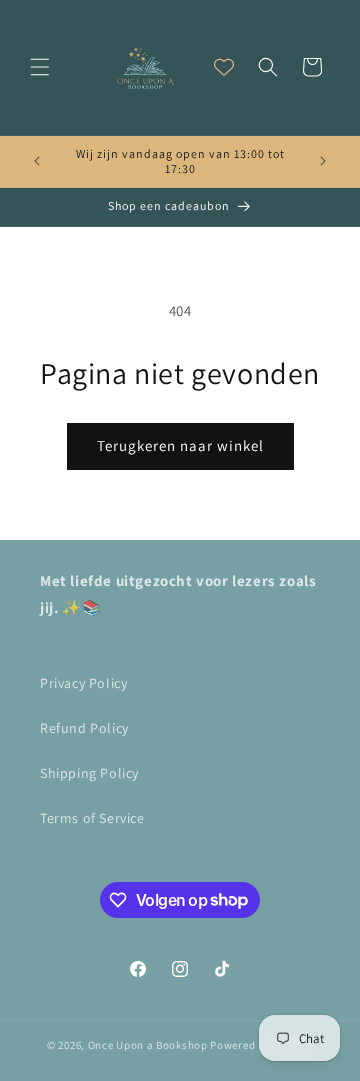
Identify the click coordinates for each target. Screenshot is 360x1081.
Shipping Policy (89, 773)
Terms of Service (92, 818)
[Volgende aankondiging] (323, 161)
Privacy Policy (83, 683)
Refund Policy (84, 728)
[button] (40, 67)
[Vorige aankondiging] (37, 161)
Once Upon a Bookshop (148, 1045)
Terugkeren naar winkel (180, 445)
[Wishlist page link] (224, 67)
